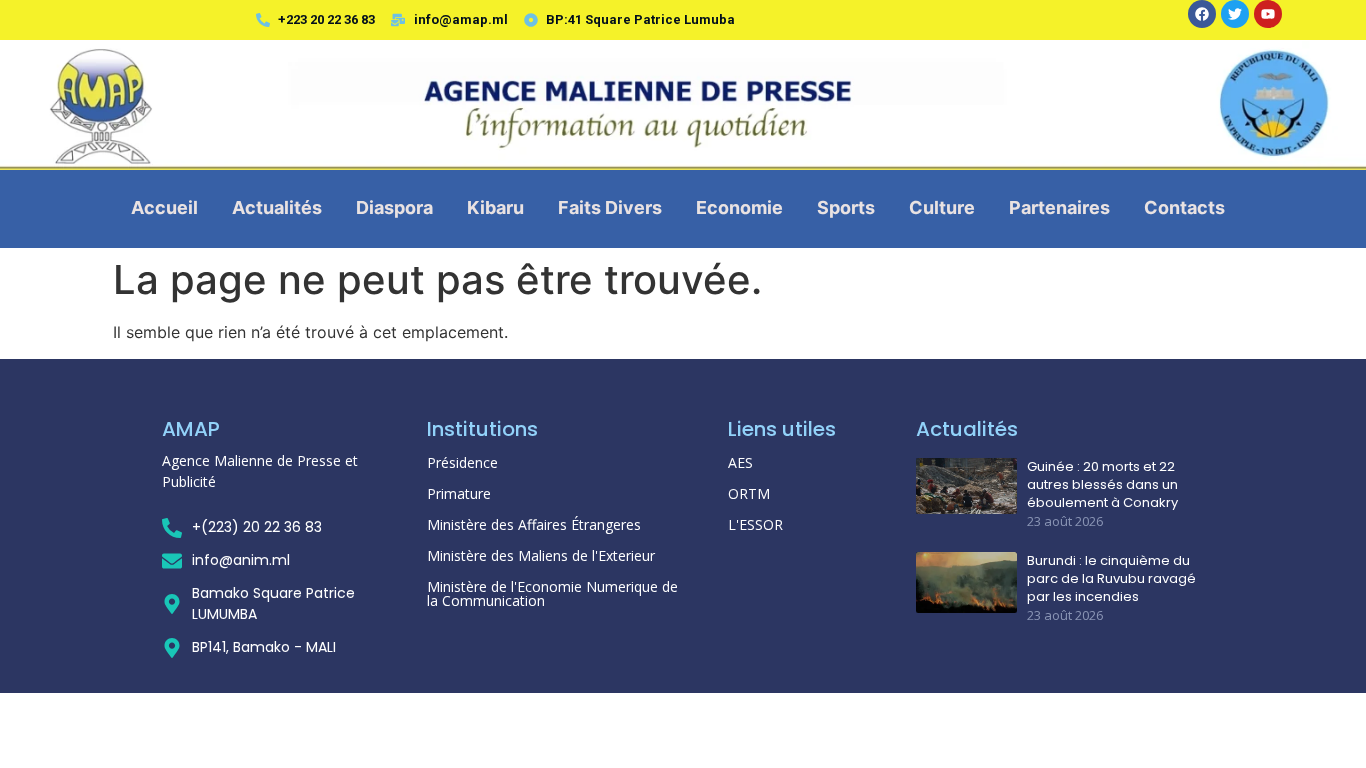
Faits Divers (610, 207)
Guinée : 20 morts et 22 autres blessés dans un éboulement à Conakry (1102, 485)
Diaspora (394, 207)
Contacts (1184, 207)
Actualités (277, 207)
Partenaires (1059, 207)
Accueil (164, 207)
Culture (942, 207)
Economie (739, 207)
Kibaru (495, 207)
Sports (846, 207)
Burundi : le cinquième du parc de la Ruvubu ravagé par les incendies (1111, 579)
